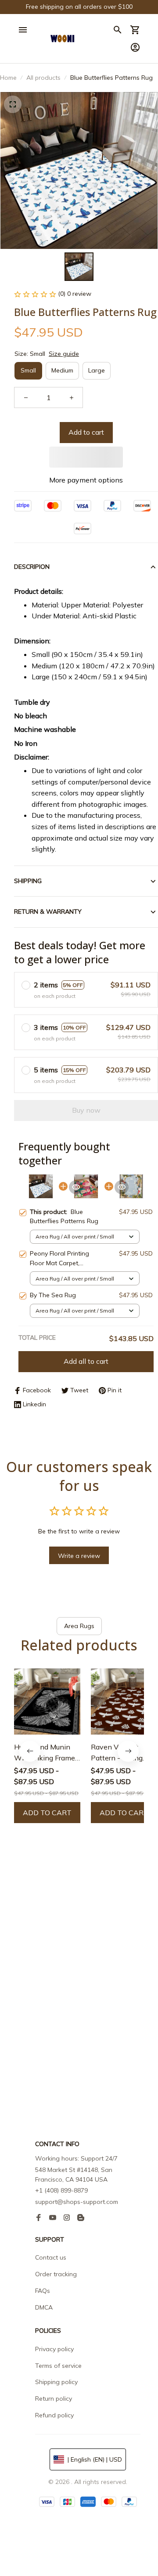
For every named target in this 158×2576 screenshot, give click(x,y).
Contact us (51, 2257)
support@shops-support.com (77, 2202)
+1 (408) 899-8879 (61, 2190)
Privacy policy (54, 2349)
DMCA (44, 2307)
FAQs (43, 2291)
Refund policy (54, 2415)
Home (8, 78)
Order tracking (56, 2274)
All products (43, 78)
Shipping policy (56, 2382)
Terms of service (58, 2366)
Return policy (54, 2399)
